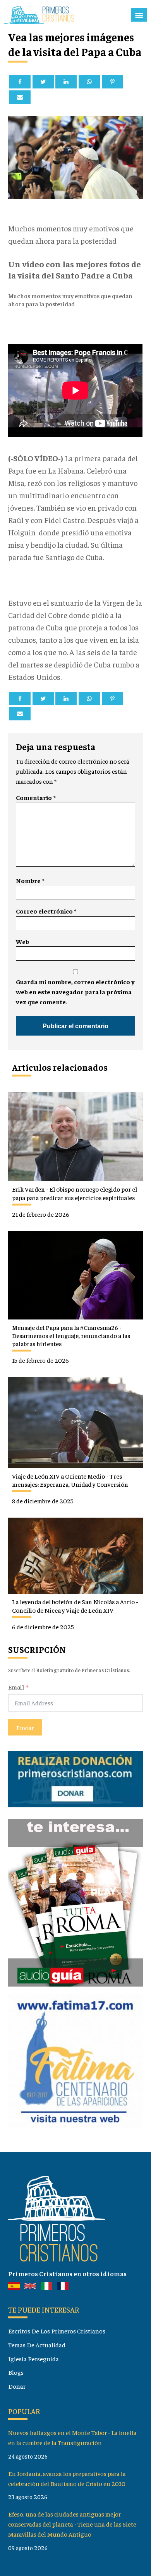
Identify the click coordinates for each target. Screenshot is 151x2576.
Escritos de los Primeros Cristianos (57, 2331)
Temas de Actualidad (37, 2345)
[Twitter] (43, 82)
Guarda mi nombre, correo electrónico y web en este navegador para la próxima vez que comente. (75, 992)
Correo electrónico (46, 911)
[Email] (20, 97)
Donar (17, 2386)
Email (16, 1687)
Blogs (16, 2372)
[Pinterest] (112, 82)
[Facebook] (20, 82)
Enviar (25, 1727)
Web (22, 942)
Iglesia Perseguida (33, 2359)
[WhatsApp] (89, 82)
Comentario (36, 797)
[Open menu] (139, 15)
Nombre (30, 880)
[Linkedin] (66, 82)
